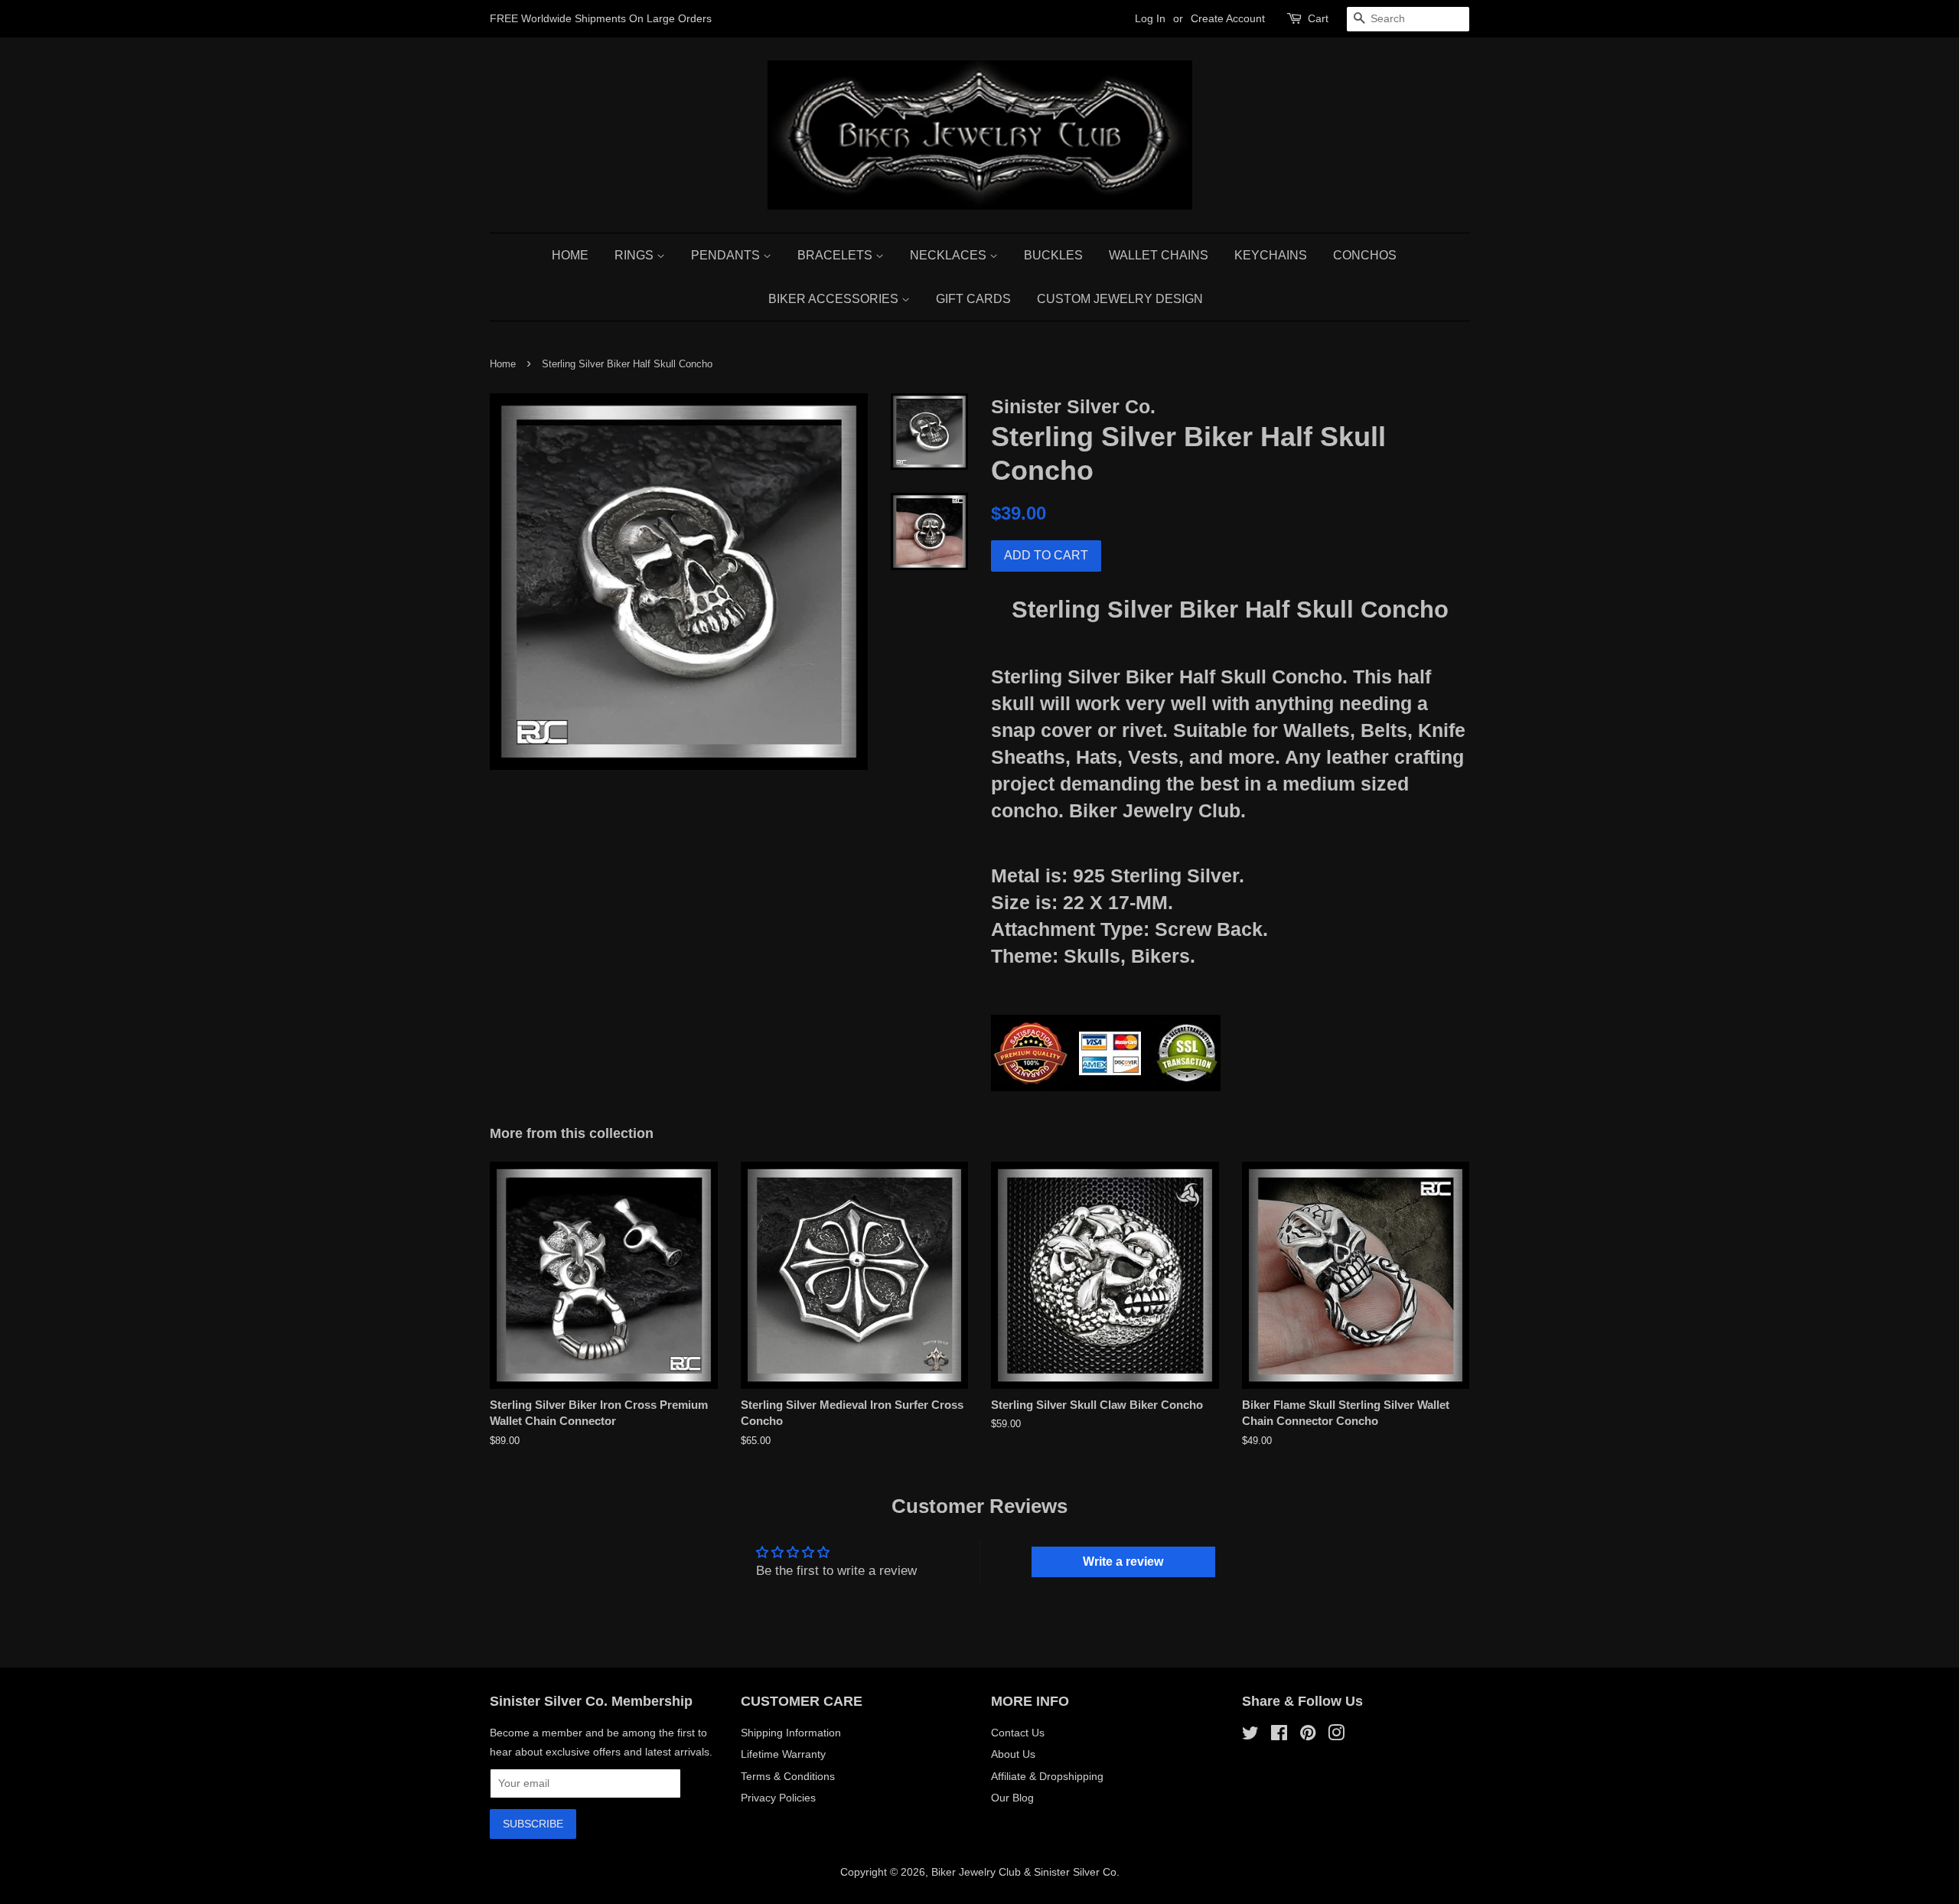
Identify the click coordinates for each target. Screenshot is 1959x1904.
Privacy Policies (778, 1798)
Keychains (1271, 255)
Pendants (727, 255)
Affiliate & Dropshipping (1047, 1776)
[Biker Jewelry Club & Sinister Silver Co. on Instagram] (1336, 1736)
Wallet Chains (1159, 255)
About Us (1013, 1754)
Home (570, 255)
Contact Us (1018, 1733)
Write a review (1123, 1562)
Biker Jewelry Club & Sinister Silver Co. (1025, 1872)
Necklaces (950, 255)
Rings (636, 255)
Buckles (1053, 255)
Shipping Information (791, 1733)
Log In (1150, 18)
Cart (1318, 18)
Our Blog (1012, 1798)
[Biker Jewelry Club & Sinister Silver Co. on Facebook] (1279, 1736)
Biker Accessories (835, 299)
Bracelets (836, 255)
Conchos (1365, 255)
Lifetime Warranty (783, 1754)
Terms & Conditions (788, 1776)
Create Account (1228, 18)
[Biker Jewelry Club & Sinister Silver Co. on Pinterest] (1308, 1736)
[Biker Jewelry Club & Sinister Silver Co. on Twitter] (1250, 1736)
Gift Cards (973, 299)
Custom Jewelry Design (1120, 299)
